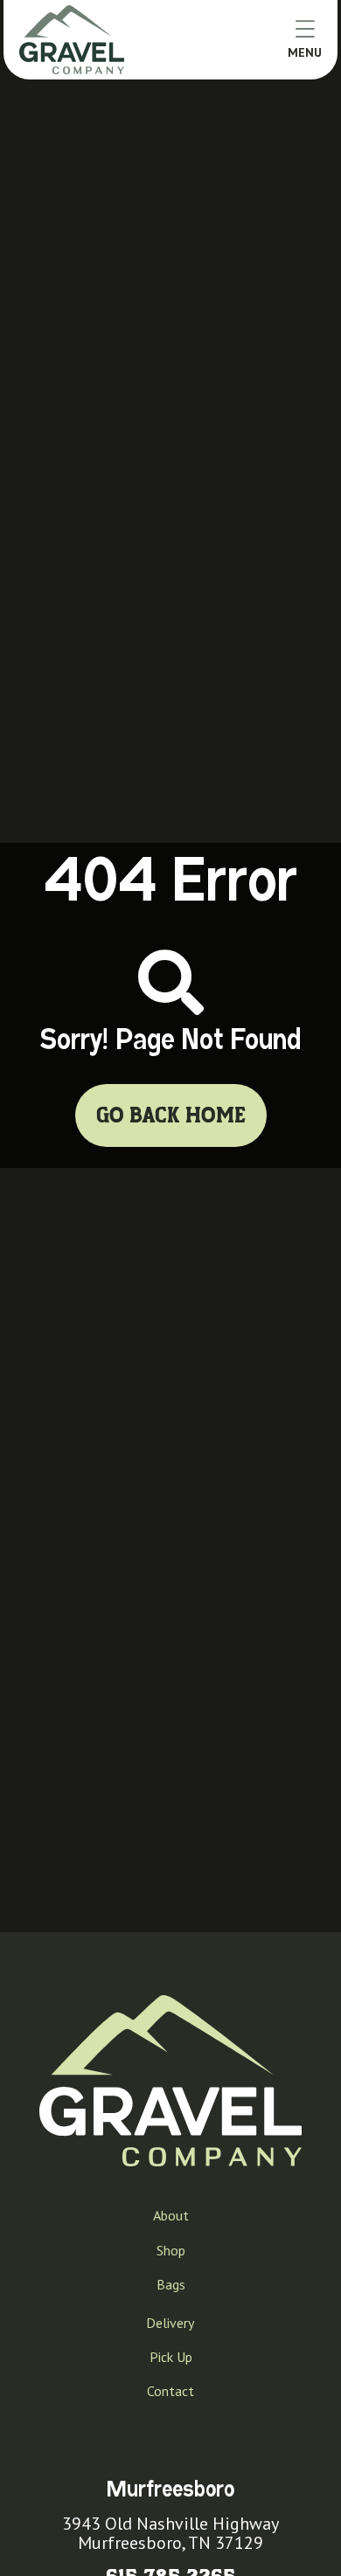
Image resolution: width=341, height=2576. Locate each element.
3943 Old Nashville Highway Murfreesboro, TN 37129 (170, 2533)
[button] (305, 39)
